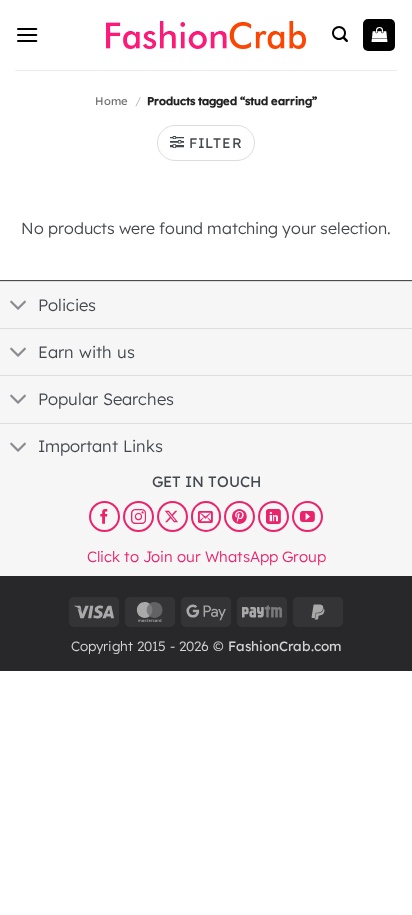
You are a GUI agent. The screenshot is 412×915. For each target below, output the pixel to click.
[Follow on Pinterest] (239, 516)
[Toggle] (18, 307)
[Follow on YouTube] (307, 516)
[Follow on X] (172, 516)
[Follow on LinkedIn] (273, 516)
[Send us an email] (206, 516)
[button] (27, 34)
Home (111, 101)
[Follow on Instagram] (138, 516)
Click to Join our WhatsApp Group (206, 555)
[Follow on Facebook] (104, 516)
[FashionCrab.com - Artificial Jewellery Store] (206, 35)
